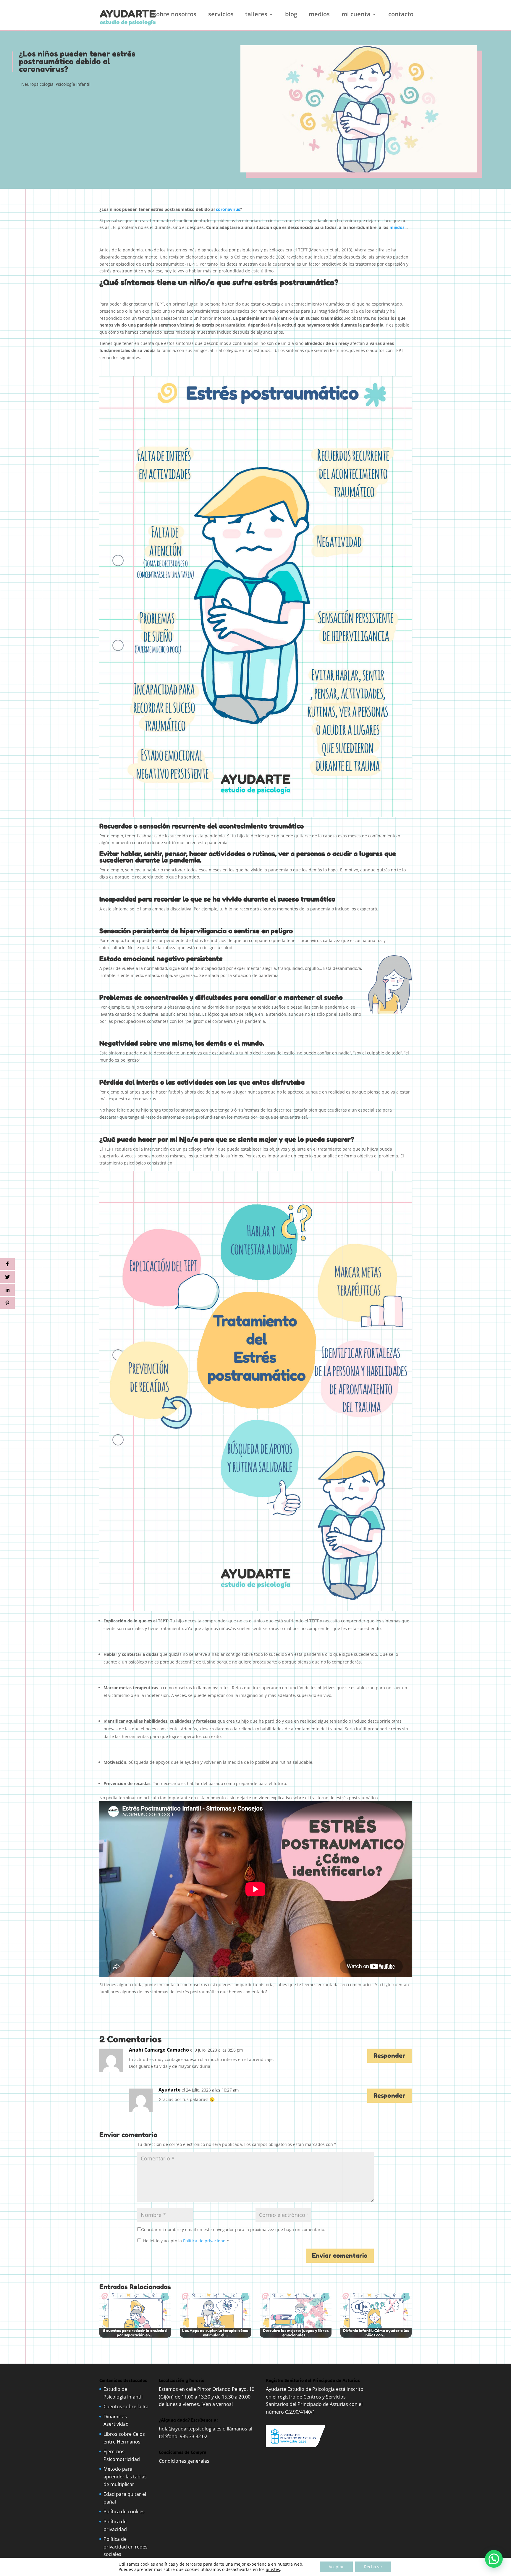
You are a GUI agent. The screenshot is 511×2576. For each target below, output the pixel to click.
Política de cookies (124, 2512)
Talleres (256, 15)
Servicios (221, 15)
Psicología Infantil (73, 84)
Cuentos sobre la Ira (126, 2407)
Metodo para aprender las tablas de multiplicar (125, 2476)
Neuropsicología (37, 84)
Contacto (401, 15)
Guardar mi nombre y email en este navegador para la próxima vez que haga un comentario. (233, 2229)
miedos (397, 227)
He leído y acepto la (186, 2241)
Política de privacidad (205, 2241)
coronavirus (228, 209)
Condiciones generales (185, 2461)
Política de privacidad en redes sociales (126, 2547)
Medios (319, 15)
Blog (291, 15)
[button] (494, 2559)
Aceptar (336, 2567)
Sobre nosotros (175, 15)
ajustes (273, 2569)
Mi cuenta (356, 15)
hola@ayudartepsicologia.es (190, 2429)
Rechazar (373, 2567)
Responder (389, 2056)
